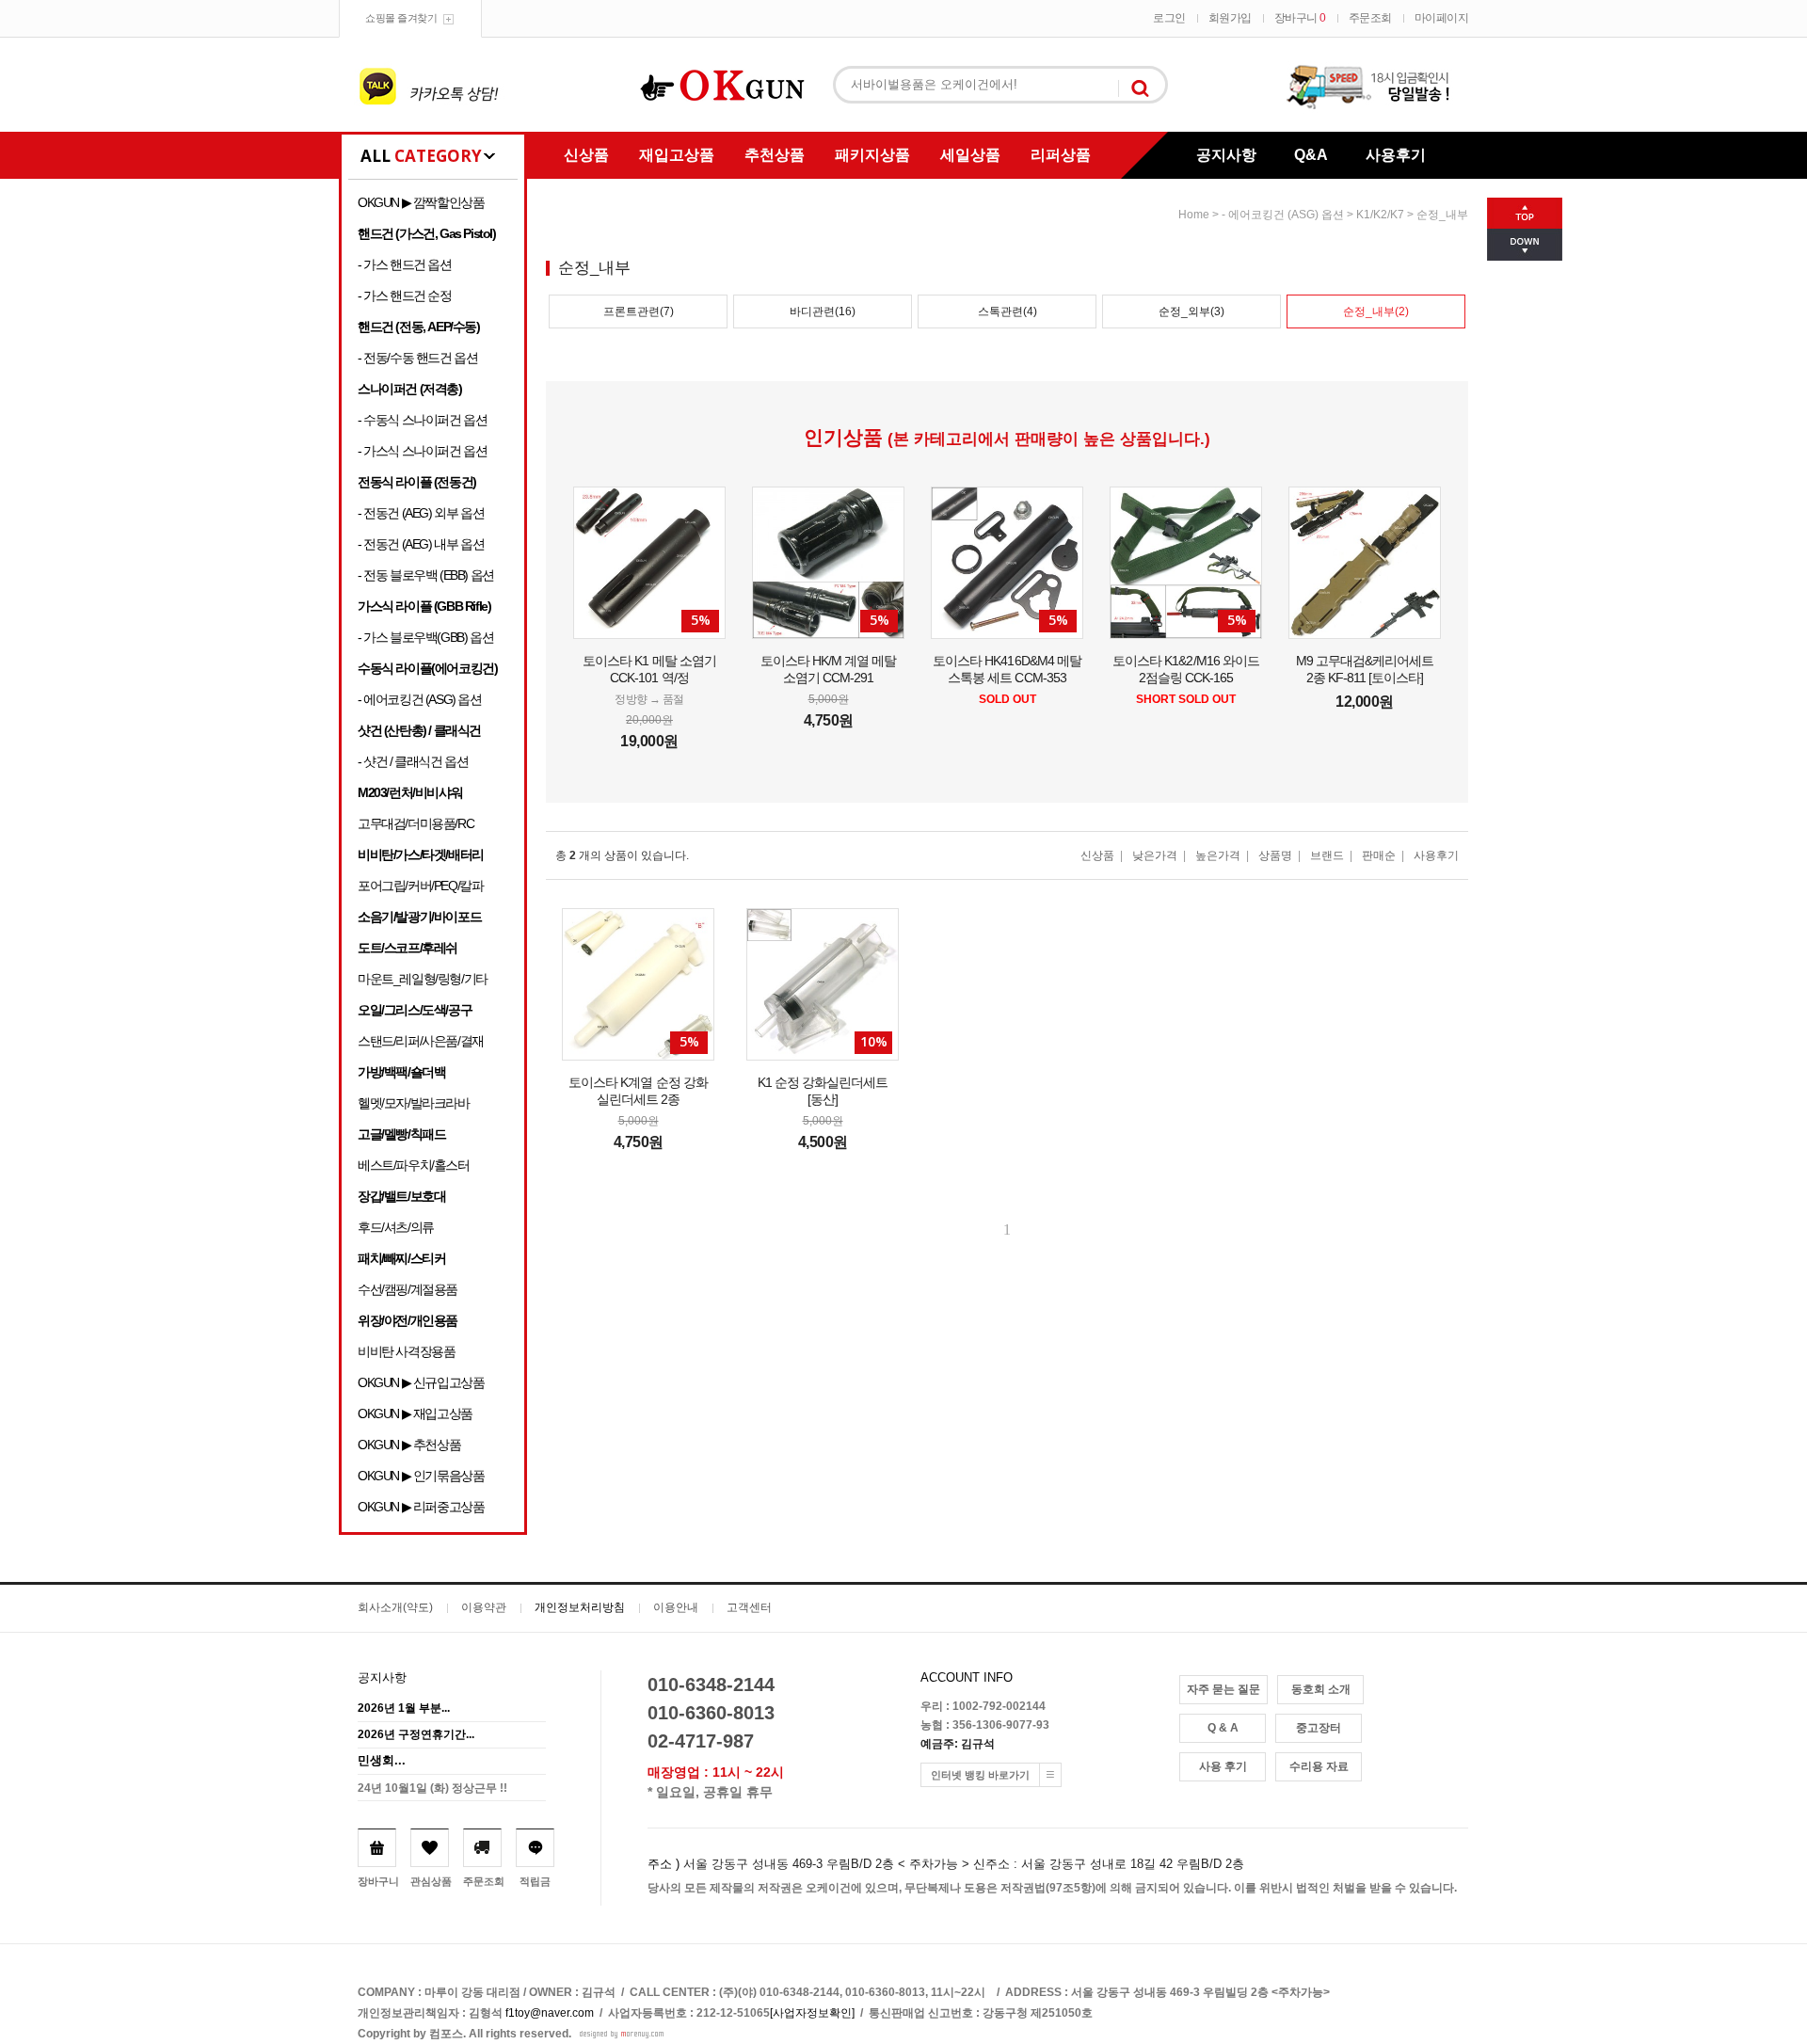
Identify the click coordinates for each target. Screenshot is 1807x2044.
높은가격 (1218, 855)
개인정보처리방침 (580, 1607)
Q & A (1223, 1728)
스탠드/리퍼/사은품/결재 (421, 1041)
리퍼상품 (1061, 155)
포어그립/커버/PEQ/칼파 (420, 886)
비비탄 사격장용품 (406, 1351)
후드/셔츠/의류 (396, 1227)
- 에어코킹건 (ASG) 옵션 (420, 699)
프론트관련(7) (639, 311)
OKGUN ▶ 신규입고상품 (421, 1382)
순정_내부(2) (1376, 311)
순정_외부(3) (1191, 311)
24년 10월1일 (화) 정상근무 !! (432, 1788)
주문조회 (1370, 18)
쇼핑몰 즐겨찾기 (401, 18)
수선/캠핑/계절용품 (408, 1289)
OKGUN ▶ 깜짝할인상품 (421, 202)
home (1194, 215)
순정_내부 (1442, 215)
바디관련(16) (823, 311)
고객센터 (749, 1607)
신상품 (586, 155)
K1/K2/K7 (1380, 215)
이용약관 (484, 1607)
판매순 (1379, 855)
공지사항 (1226, 155)
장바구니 (1300, 18)
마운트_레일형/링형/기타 (423, 979)
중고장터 (1319, 1728)
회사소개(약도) (395, 1607)
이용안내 (676, 1607)
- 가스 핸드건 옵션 (405, 264)
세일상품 (970, 155)
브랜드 (1327, 855)
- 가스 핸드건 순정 (405, 295)
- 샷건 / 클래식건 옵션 (413, 761)
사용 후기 (1223, 1766)
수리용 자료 (1319, 1766)
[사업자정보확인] (812, 2013)
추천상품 (775, 155)
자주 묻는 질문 (1223, 1689)
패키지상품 (872, 155)
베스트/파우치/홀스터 (414, 1165)
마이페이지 (1442, 18)
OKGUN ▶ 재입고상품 (415, 1413)
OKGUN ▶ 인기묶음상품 (421, 1476)
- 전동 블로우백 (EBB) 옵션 (426, 575)
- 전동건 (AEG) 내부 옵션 (421, 544)
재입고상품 (677, 155)
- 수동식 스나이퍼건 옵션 (422, 420)
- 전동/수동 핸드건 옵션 (417, 358)
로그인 (1169, 18)
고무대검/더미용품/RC (416, 823)
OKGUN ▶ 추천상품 (409, 1445)
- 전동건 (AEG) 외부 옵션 (421, 513)
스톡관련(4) (1007, 311)
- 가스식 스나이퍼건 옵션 (422, 451)
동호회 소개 (1321, 1689)
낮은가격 (1155, 855)
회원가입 (1230, 18)
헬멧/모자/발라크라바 (414, 1103)
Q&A (1311, 155)
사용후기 (1396, 155)
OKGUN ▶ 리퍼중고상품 (421, 1507)
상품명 (1275, 855)
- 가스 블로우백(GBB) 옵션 (425, 637)
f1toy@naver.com (550, 2013)
